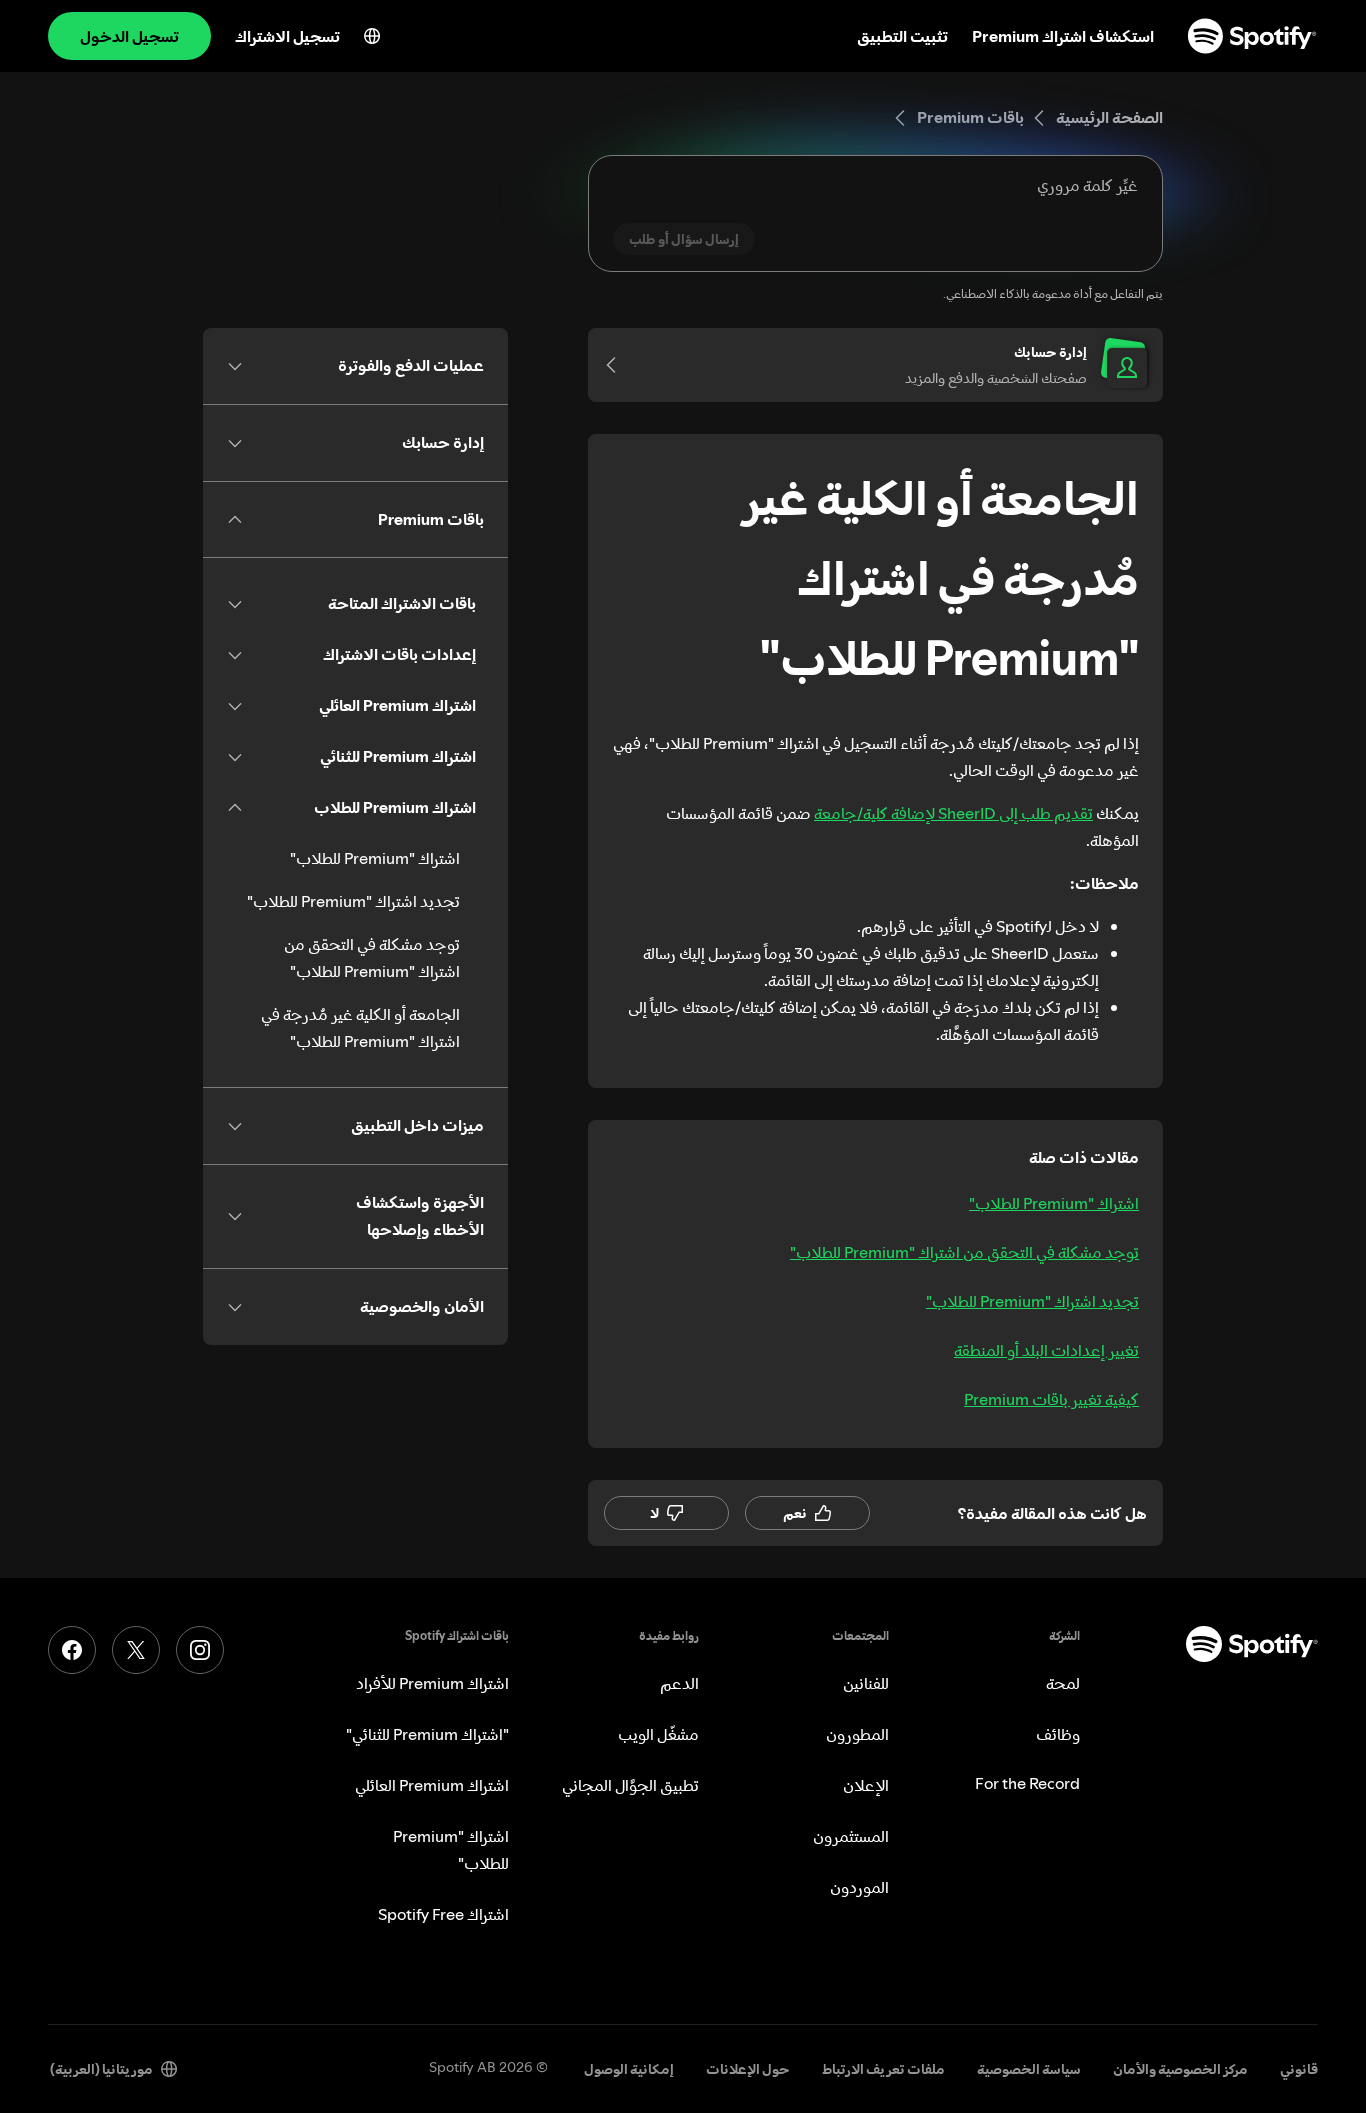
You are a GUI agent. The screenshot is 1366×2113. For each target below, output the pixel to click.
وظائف (1058, 1734)
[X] (136, 1650)
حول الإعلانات (748, 2069)
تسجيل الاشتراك (287, 36)
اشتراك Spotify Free (443, 1914)
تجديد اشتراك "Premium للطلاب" (1032, 1301)
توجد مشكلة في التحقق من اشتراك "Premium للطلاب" (964, 1252)
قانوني (1299, 2069)
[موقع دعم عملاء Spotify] (1252, 36)
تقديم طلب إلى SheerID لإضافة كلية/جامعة (953, 813)
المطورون (857, 1734)
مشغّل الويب (658, 1734)
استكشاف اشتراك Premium (1063, 36)
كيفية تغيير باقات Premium (1051, 1399)
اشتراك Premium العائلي (432, 1785)
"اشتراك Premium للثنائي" (427, 1734)
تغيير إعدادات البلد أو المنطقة (1046, 1350)
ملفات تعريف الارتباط (883, 2069)
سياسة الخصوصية (1029, 2069)
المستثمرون (851, 1836)
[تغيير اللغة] (372, 36)
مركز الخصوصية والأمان (1180, 2069)
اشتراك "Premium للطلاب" (1054, 1203)
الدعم (679, 1683)
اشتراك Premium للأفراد (432, 1683)
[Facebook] (72, 1650)
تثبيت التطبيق (902, 36)
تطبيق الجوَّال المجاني (630, 1785)
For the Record (1027, 1783)
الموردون (859, 1887)
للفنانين (866, 1683)
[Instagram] (200, 1650)
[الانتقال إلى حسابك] (618, 365)
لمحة (1063, 1683)
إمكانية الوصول (629, 2069)
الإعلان (866, 1785)
